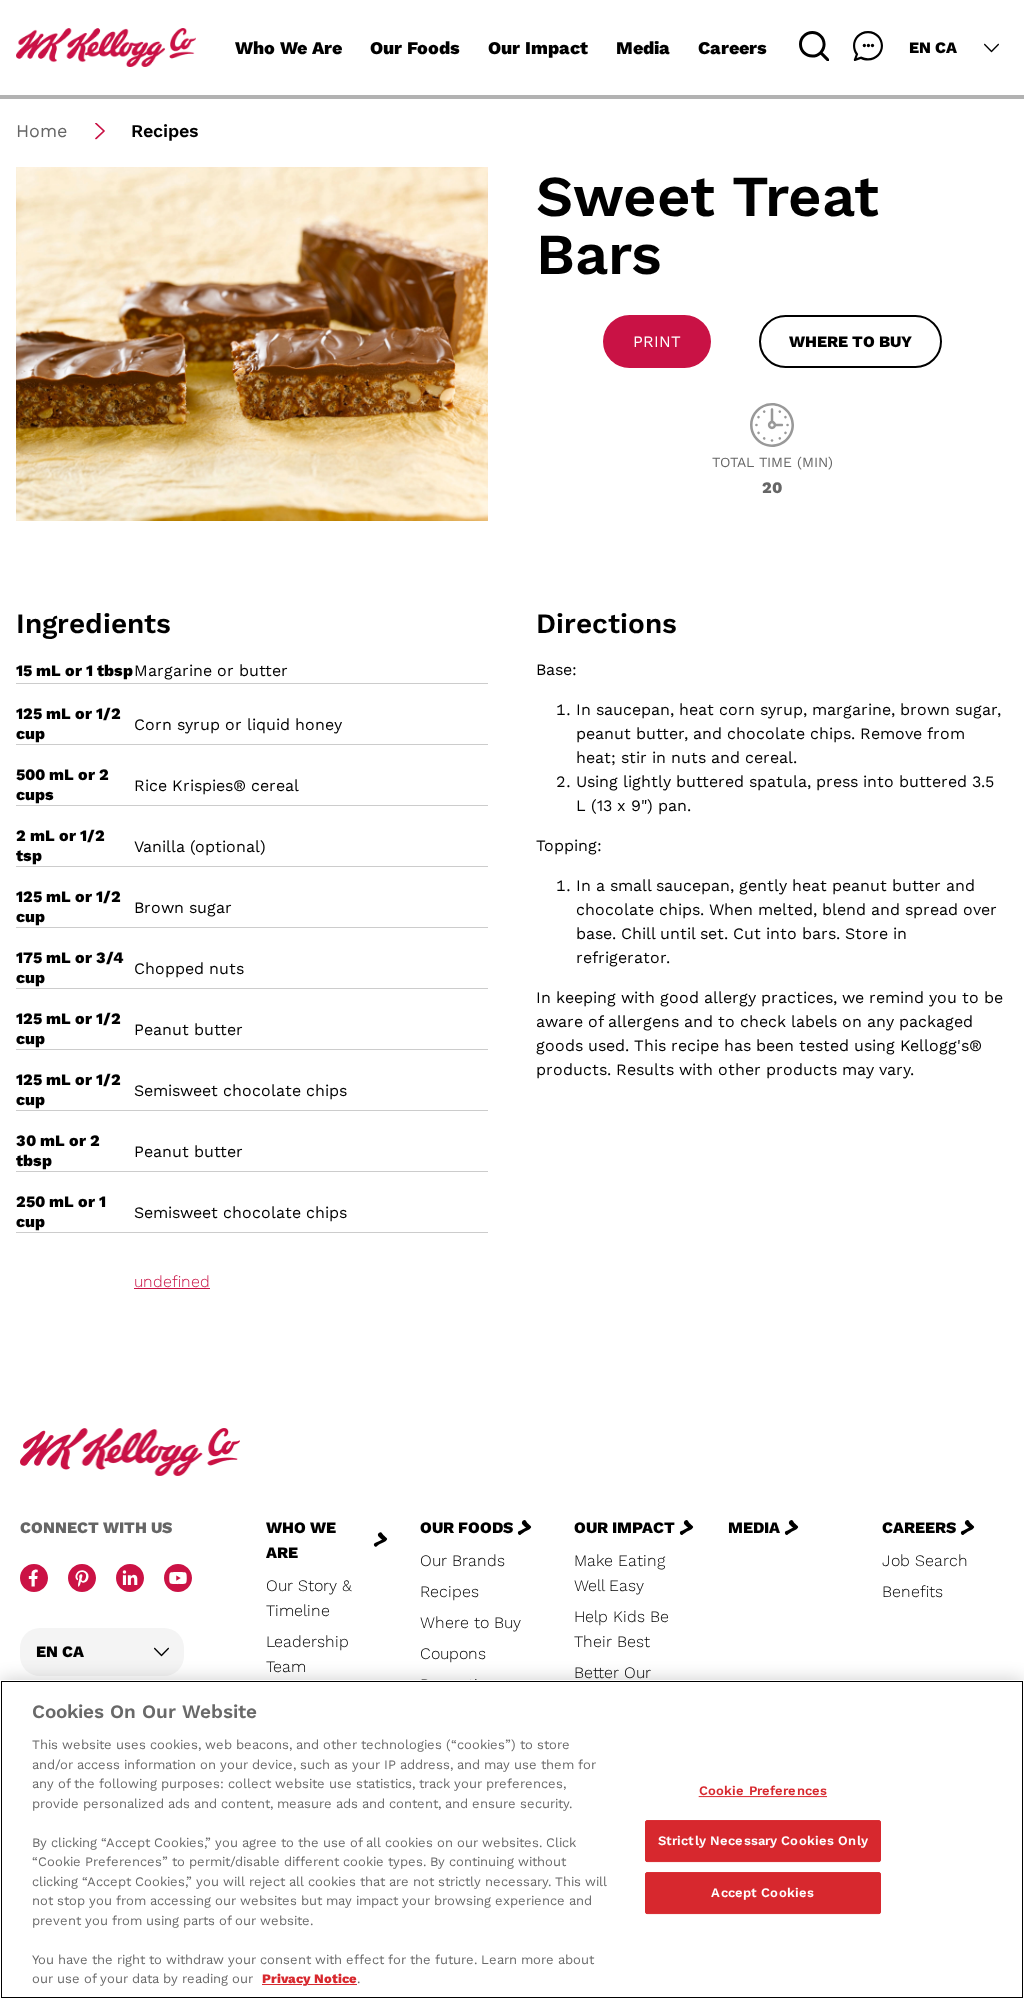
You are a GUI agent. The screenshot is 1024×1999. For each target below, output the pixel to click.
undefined (172, 1281)
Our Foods (415, 47)
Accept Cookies (762, 1892)
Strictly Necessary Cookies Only (763, 1840)
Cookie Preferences (763, 1790)
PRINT (657, 341)
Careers (732, 47)
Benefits (912, 1591)
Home (41, 130)
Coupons (453, 1653)
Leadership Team (307, 1654)
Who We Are (288, 47)
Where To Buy (850, 341)
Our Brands (462, 1560)
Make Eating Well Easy (619, 1573)
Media (643, 47)
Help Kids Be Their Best (621, 1629)
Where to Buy (470, 1622)
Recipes (449, 1591)
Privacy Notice (309, 1978)
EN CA (933, 47)
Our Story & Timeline (309, 1598)
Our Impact (538, 47)
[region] (512, 1839)
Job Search (925, 1560)
